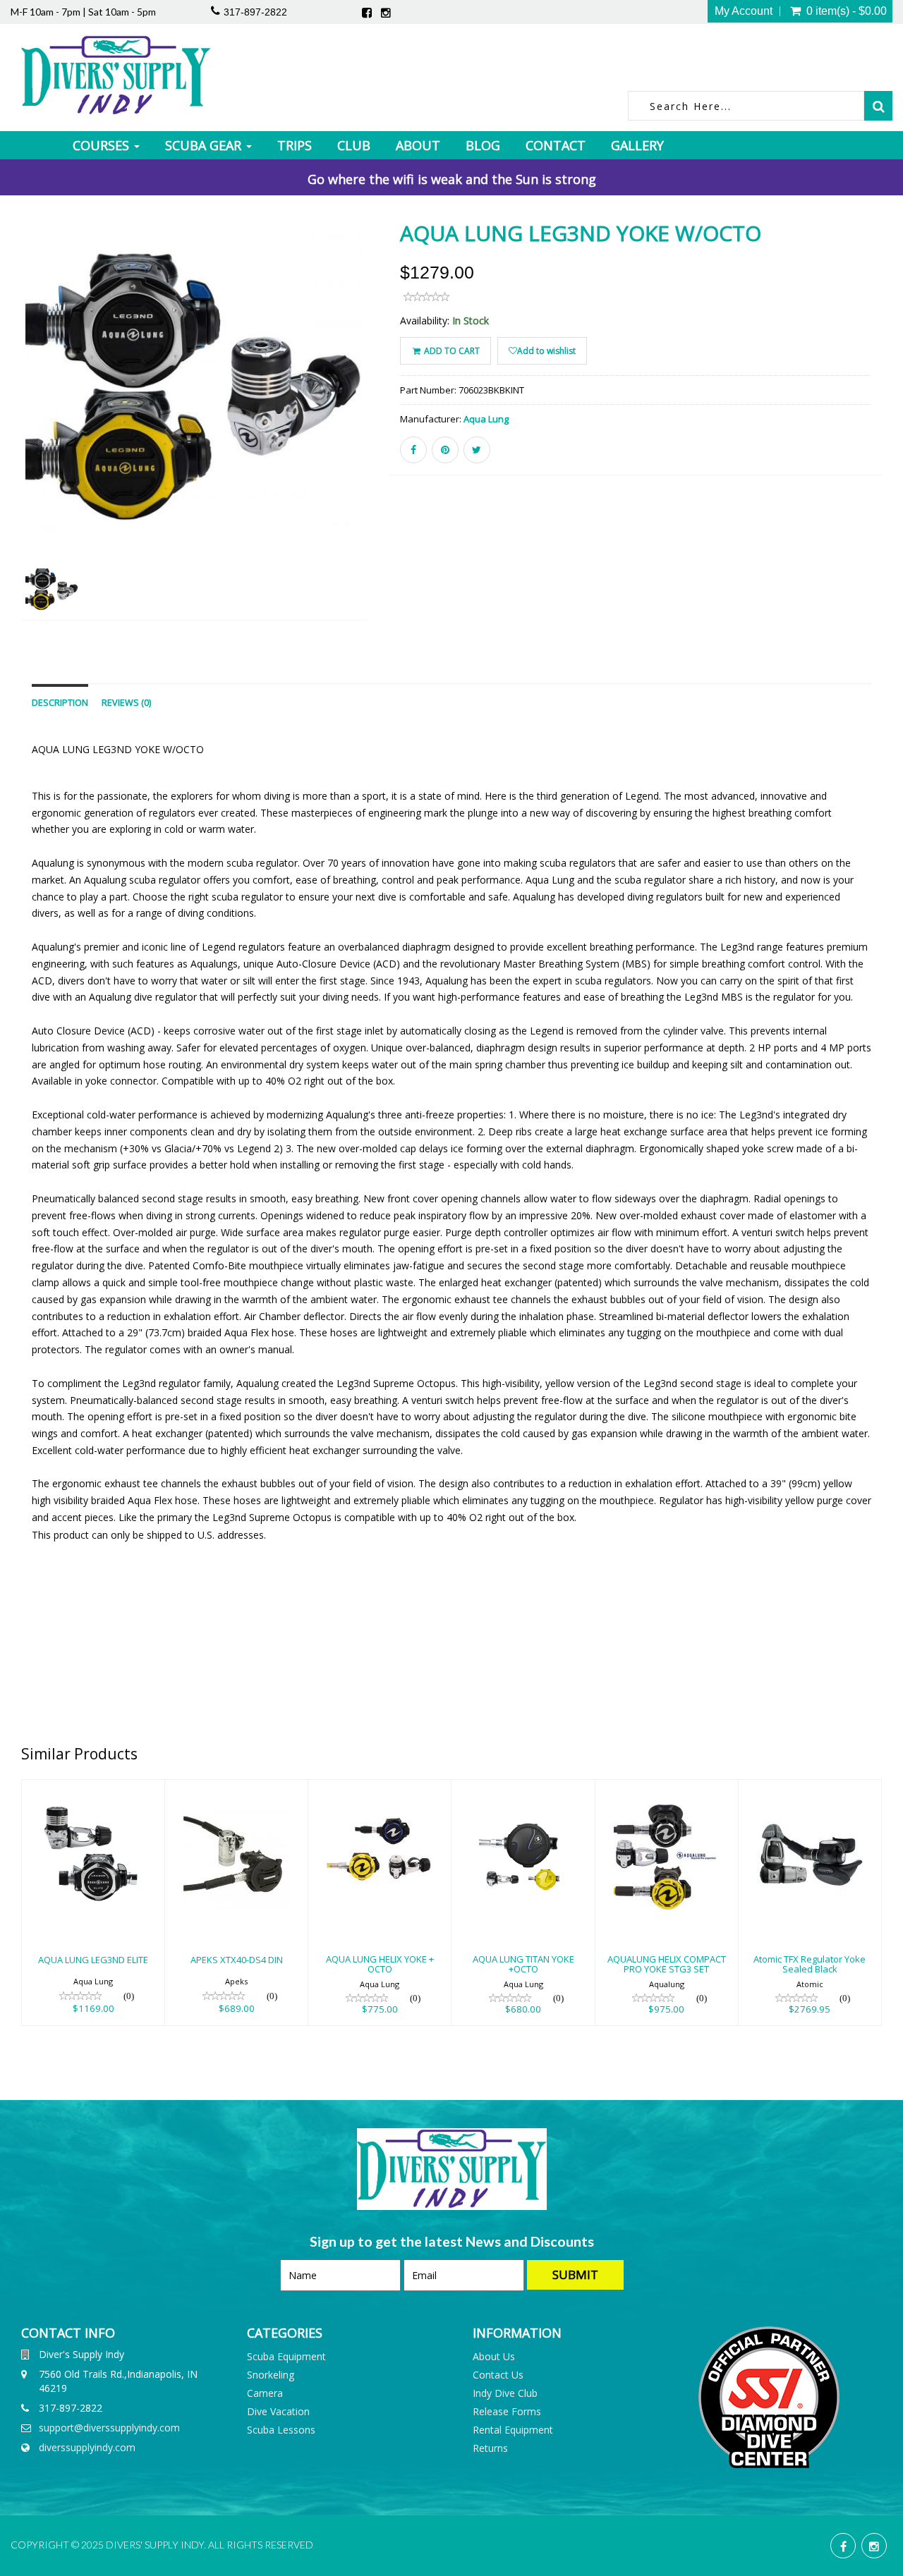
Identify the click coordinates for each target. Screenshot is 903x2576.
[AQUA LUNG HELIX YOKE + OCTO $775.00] (380, 1789)
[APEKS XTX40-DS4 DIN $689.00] (236, 1789)
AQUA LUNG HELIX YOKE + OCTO (380, 1964)
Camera (265, 2393)
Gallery (637, 145)
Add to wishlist (546, 351)
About (418, 145)
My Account (744, 11)
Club (354, 145)
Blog (483, 145)
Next (402, 437)
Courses (103, 145)
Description (60, 703)
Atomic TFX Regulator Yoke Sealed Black (810, 1964)
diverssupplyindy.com (87, 2447)
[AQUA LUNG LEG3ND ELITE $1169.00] (93, 1789)
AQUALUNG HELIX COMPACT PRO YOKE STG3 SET (667, 1964)
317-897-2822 (255, 12)
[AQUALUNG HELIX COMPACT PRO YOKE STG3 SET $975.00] (667, 1789)
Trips (295, 145)
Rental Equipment (513, 2430)
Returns (490, 2448)
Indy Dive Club (505, 2393)
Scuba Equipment (286, 2356)
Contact (556, 145)
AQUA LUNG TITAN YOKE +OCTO (523, 1964)
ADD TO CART (451, 351)
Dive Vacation (278, 2411)
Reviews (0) (126, 703)
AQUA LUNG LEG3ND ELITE (93, 1960)
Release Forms (507, 2411)
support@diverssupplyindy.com (109, 2428)
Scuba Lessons (281, 2430)
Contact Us (498, 2375)
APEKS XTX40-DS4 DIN (237, 1960)
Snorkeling (271, 2375)
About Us (494, 2356)
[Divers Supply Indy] (116, 75)
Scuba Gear (205, 145)
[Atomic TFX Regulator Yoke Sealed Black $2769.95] (810, 1789)
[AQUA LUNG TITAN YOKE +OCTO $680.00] (523, 1789)
